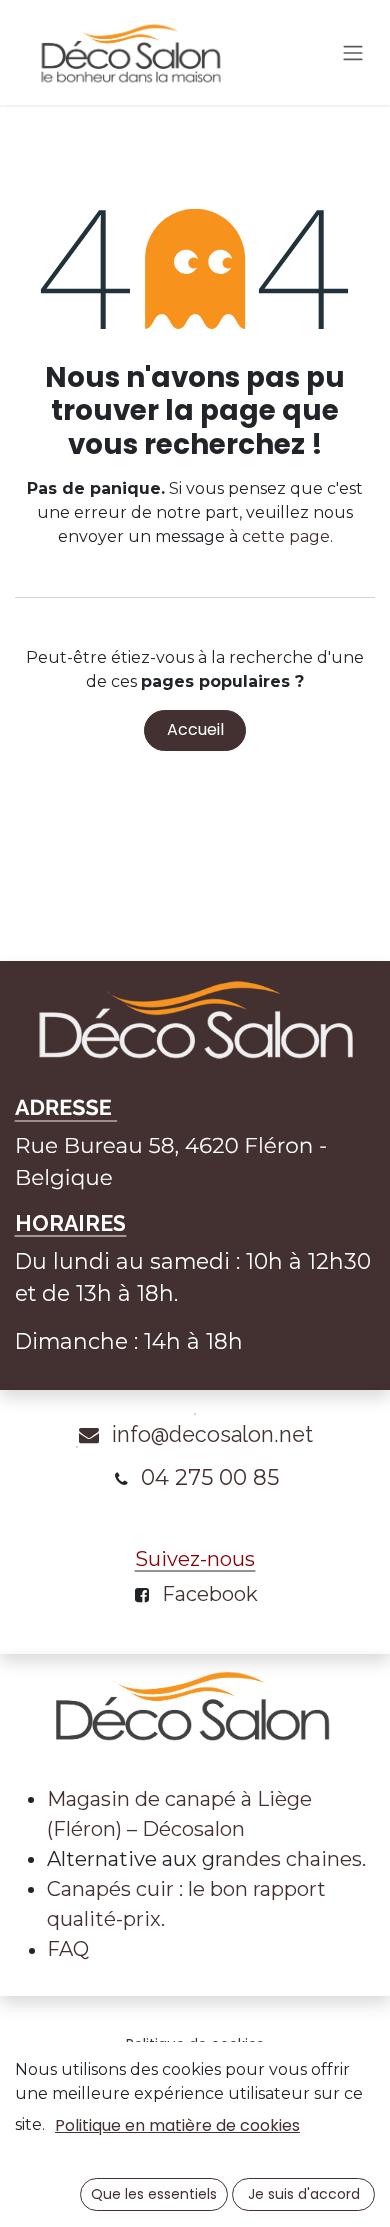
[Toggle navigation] (353, 52)
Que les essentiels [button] (154, 2194)
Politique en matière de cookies (177, 2125)
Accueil (195, 729)
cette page (286, 536)
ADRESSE (66, 1108)
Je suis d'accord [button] (304, 2194)
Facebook (210, 1594)
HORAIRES (70, 1223)
